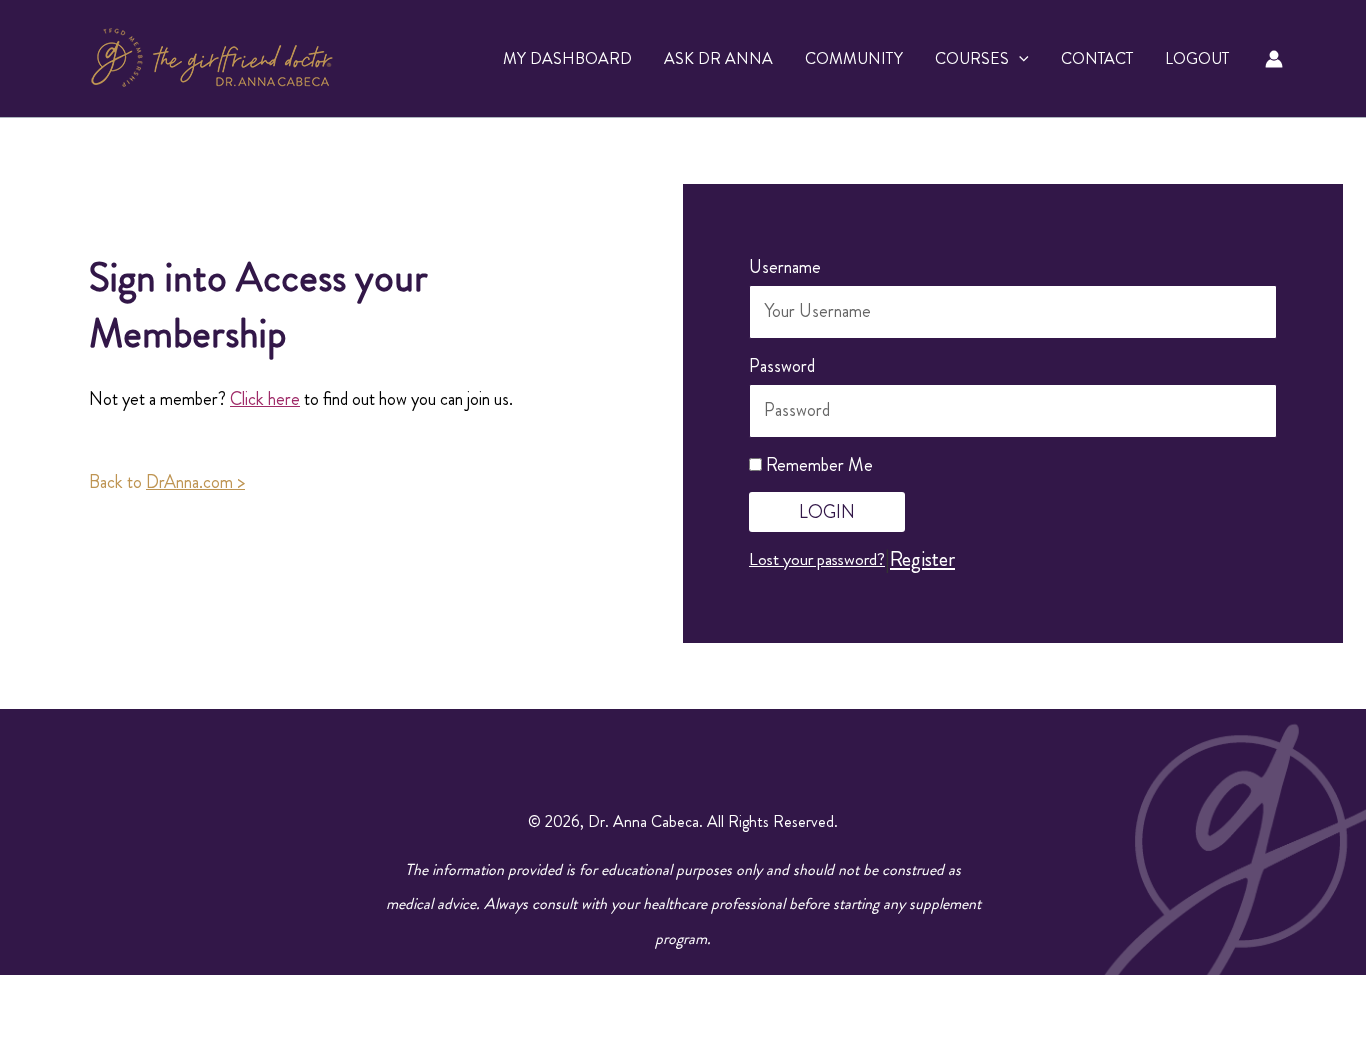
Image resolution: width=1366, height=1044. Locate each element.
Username (785, 267)
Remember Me (817, 465)
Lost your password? (817, 559)
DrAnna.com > (195, 482)
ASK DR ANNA (718, 58)
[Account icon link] (1274, 59)
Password (782, 366)
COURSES (972, 58)
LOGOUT (1197, 58)
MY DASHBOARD (567, 58)
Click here (265, 399)
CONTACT (1097, 58)
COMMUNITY (854, 58)
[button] (1019, 58)
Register (922, 559)
